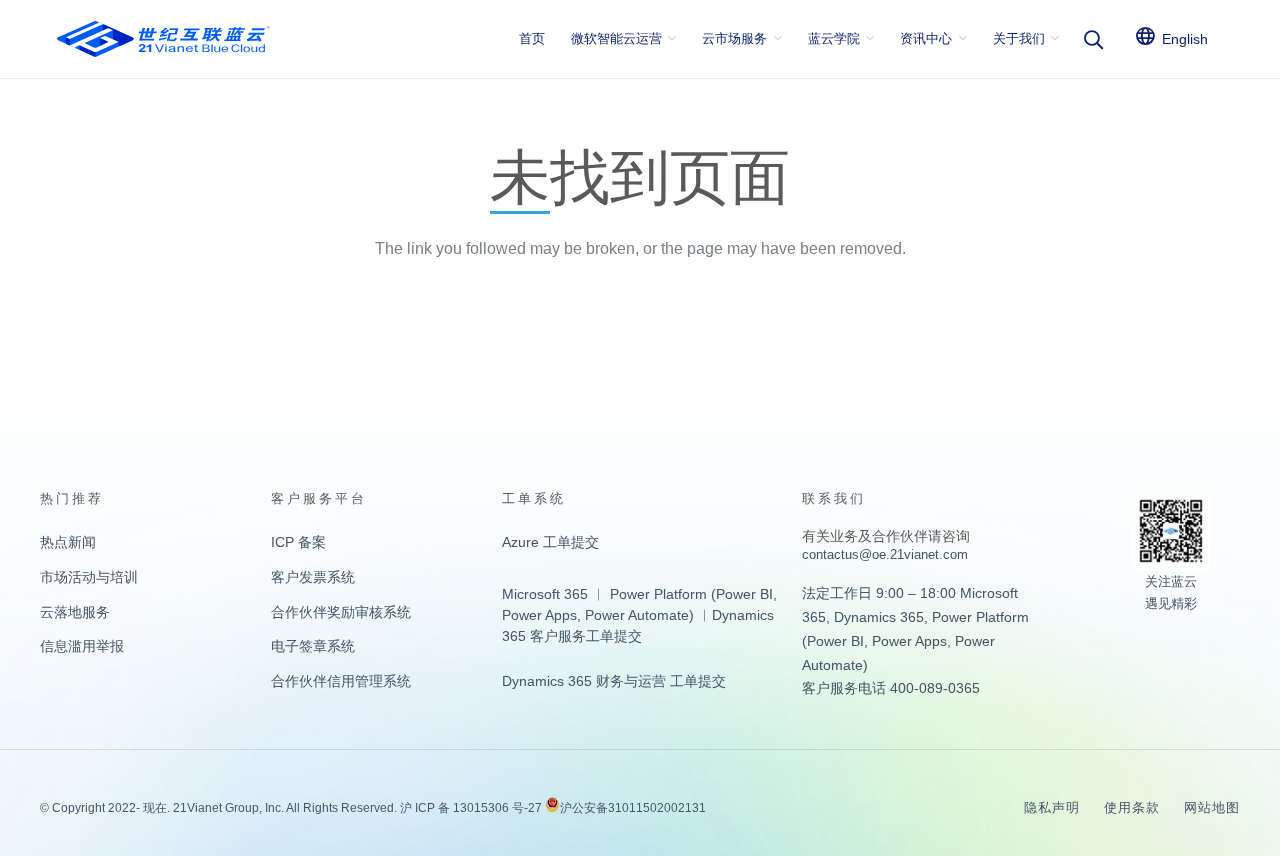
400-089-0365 (935, 688)
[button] (1093, 39)
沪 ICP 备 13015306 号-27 (471, 808)
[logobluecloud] (163, 39)
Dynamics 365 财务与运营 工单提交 (614, 681)
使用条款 (1132, 807)
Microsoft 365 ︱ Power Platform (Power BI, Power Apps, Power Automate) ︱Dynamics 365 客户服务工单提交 (639, 615)
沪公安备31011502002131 (633, 808)
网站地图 (1212, 807)
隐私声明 (1052, 807)
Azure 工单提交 (550, 542)
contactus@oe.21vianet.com (885, 554)
